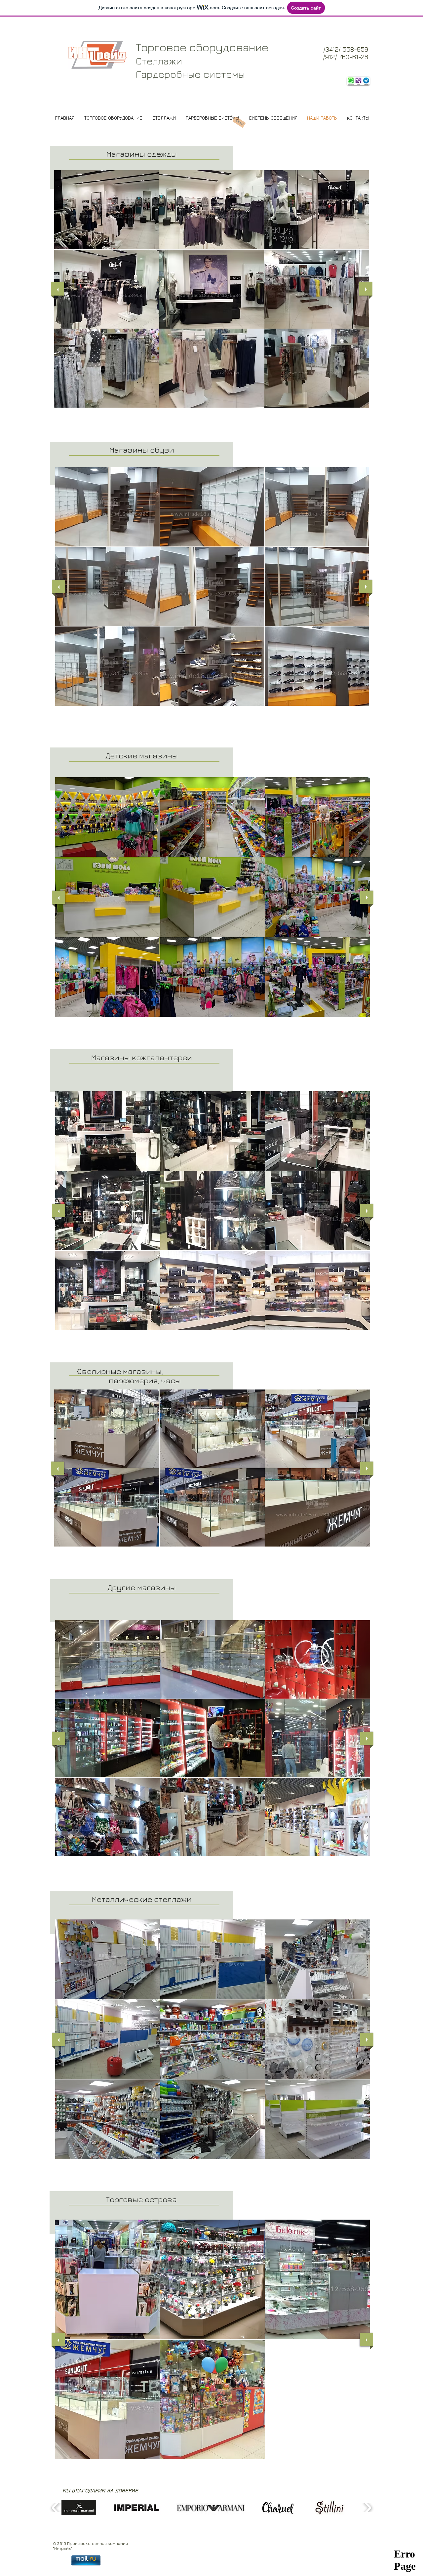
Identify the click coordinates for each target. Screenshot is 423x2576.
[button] (107, 210)
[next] (366, 289)
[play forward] (367, 2508)
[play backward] (56, 2508)
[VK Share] (143, 2529)
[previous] (58, 289)
